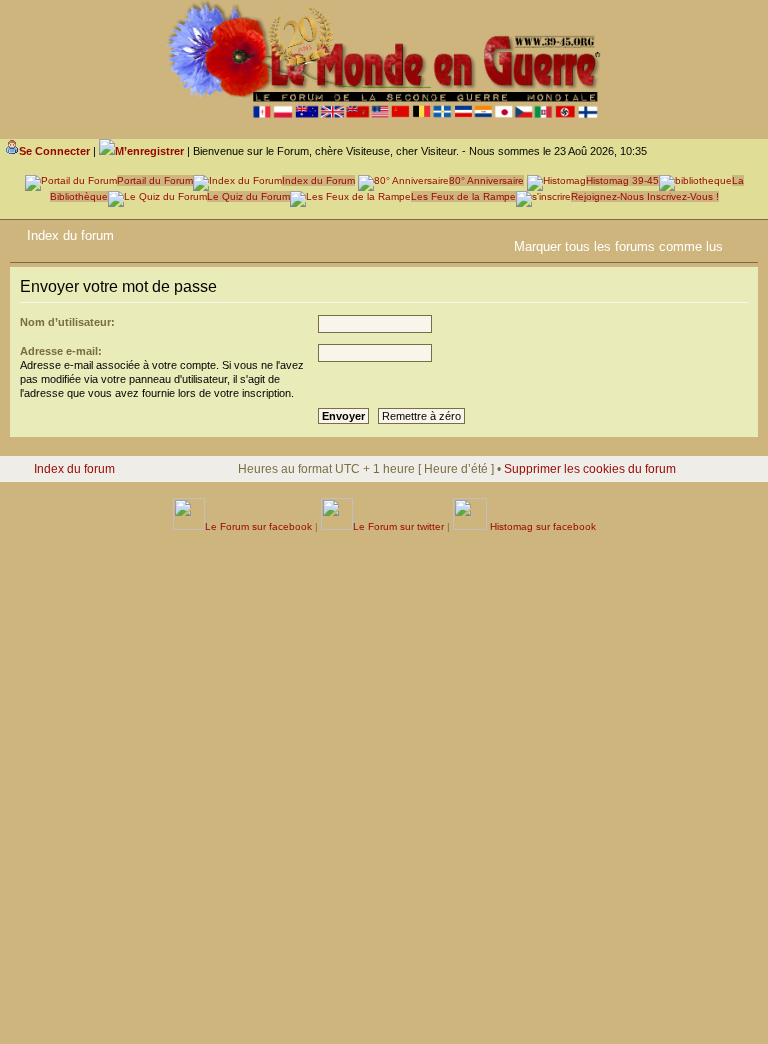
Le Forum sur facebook (258, 526)
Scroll (689, 984)
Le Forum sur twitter (398, 526)
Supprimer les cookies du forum (590, 469)
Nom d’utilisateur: (67, 322)
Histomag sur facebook (541, 526)
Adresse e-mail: (61, 351)
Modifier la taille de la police (743, 232)
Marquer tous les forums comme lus (618, 246)
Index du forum (70, 235)
